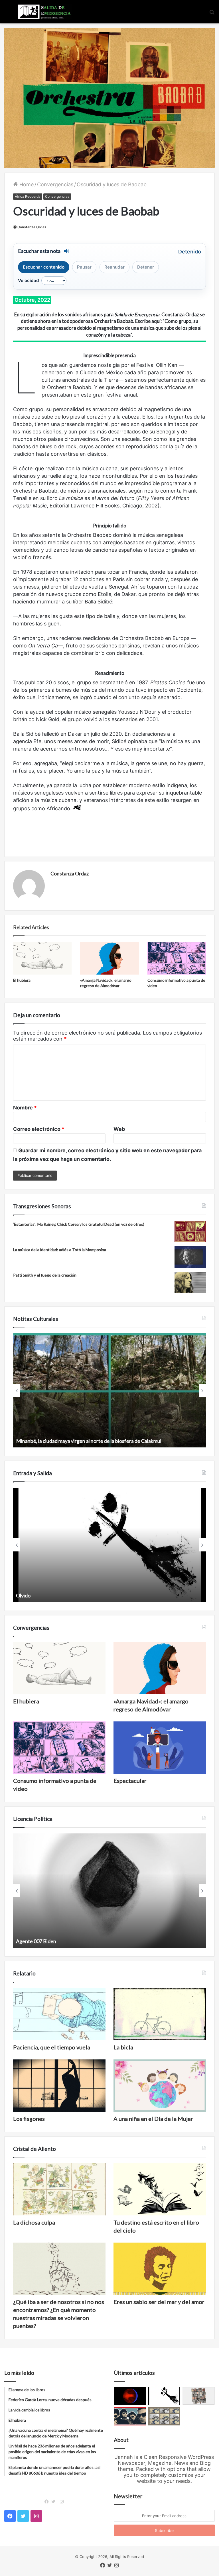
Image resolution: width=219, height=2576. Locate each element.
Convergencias (55, 184)
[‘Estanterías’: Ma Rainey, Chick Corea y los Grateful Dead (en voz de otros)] (190, 1232)
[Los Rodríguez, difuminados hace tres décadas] (130, 2416)
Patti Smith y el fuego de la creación (45, 1275)
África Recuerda (28, 196)
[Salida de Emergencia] (44, 12)
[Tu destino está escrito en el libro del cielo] (160, 2189)
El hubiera (22, 980)
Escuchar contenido (44, 267)
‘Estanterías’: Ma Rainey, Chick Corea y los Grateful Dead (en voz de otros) (79, 1224)
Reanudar (114, 267)
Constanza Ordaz (32, 227)
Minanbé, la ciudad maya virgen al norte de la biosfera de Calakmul (89, 1441)
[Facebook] (48, 2502)
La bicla (123, 2047)
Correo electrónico (39, 1129)
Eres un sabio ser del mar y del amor (159, 2302)
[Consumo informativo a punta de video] (177, 958)
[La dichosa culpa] (59, 2189)
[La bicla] (160, 2014)
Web (119, 1129)
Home (26, 184)
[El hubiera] (42, 958)
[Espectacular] (160, 1748)
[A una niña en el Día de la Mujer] (160, 2086)
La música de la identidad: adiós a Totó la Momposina (60, 1250)
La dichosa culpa (34, 2222)
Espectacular (130, 1781)
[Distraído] (164, 2396)
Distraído (26, 1595)
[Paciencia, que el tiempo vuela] (59, 2014)
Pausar (84, 267)
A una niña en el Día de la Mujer (153, 2119)
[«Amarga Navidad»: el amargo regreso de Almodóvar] (109, 958)
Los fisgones (29, 2119)
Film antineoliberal (36, 1941)
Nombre (25, 1108)
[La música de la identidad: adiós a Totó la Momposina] (190, 1257)
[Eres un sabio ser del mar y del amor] (160, 2269)
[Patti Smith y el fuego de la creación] (190, 1282)
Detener (146, 267)
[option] (109, 1390)
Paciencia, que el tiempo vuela (52, 2047)
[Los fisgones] (59, 2086)
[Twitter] (55, 2502)
